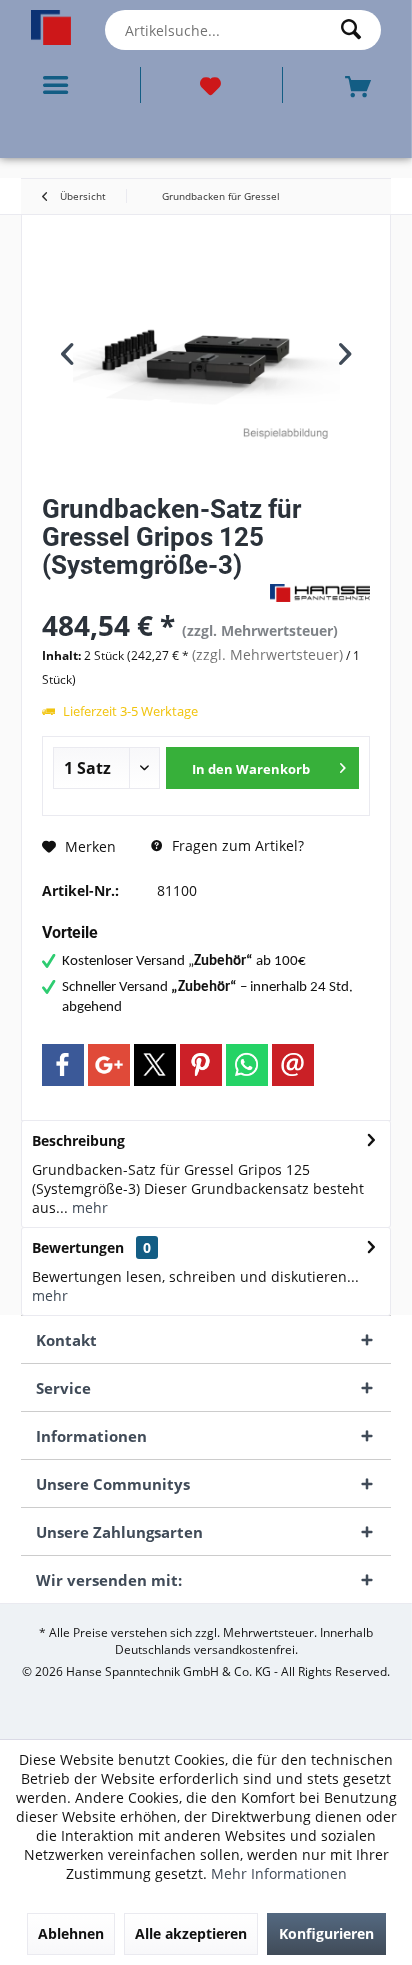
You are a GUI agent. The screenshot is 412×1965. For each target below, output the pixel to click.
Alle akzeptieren (191, 1933)
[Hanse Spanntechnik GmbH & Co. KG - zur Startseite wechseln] (51, 27)
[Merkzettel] (211, 85)
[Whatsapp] (247, 1065)
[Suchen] (356, 30)
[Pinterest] (201, 1065)
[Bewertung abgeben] (154, 591)
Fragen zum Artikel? (236, 845)
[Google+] (109, 1065)
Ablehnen (71, 1933)
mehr (88, 1207)
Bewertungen (78, 1247)
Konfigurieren (326, 1933)
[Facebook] (63, 1065)
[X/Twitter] (155, 1065)
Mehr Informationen (279, 1873)
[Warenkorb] (360, 84)
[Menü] (60, 85)
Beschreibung (78, 1140)
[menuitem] (60, 85)
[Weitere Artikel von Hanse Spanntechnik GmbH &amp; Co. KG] (320, 593)
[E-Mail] (293, 1065)
